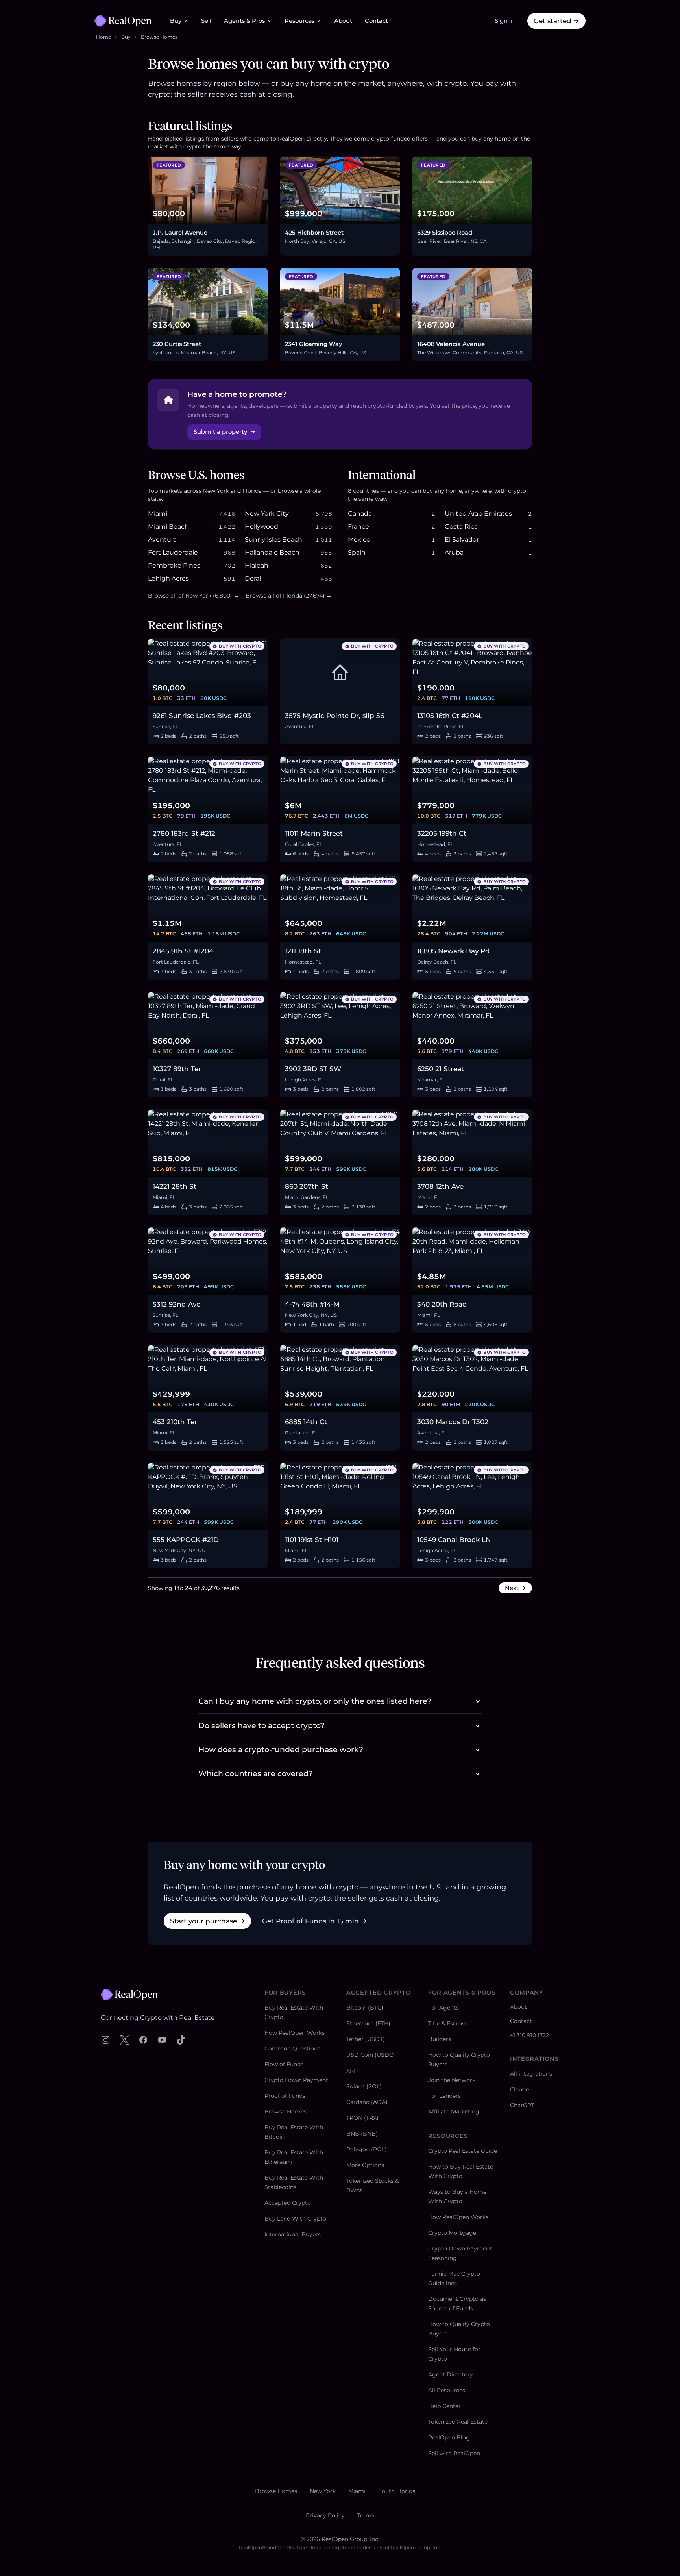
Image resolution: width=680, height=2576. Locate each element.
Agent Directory (451, 2374)
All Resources (447, 2390)
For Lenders (444, 2096)
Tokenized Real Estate (458, 2422)
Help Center (444, 2406)
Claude (519, 2089)
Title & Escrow (447, 2023)
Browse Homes (159, 37)
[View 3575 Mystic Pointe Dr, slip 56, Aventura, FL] (340, 673)
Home (103, 37)
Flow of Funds (284, 2064)
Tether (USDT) (366, 2039)
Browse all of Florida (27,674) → (289, 596)
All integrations (531, 2074)
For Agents (443, 2008)
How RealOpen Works (295, 2033)
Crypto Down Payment (296, 2080)
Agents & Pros (244, 21)
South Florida (397, 2491)
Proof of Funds (285, 2096)
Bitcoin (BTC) (365, 2008)
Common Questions (292, 2049)
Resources (299, 21)
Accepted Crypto (288, 2203)
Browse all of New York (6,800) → (194, 596)
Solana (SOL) (364, 2086)
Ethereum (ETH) (368, 2023)
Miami (357, 2491)
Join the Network (452, 2080)
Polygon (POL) (367, 2149)
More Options (365, 2165)
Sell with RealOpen (454, 2453)
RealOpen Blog (449, 2437)
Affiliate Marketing (454, 2112)
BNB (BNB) (362, 2134)
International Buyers (293, 2234)
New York (323, 2491)
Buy (176, 21)
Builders (440, 2039)
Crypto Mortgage (452, 2233)
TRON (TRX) (362, 2118)
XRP (352, 2071)
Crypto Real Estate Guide (463, 2151)
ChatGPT (522, 2105)
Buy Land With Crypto (295, 2219)
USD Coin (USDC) (371, 2055)
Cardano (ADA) (367, 2102)
